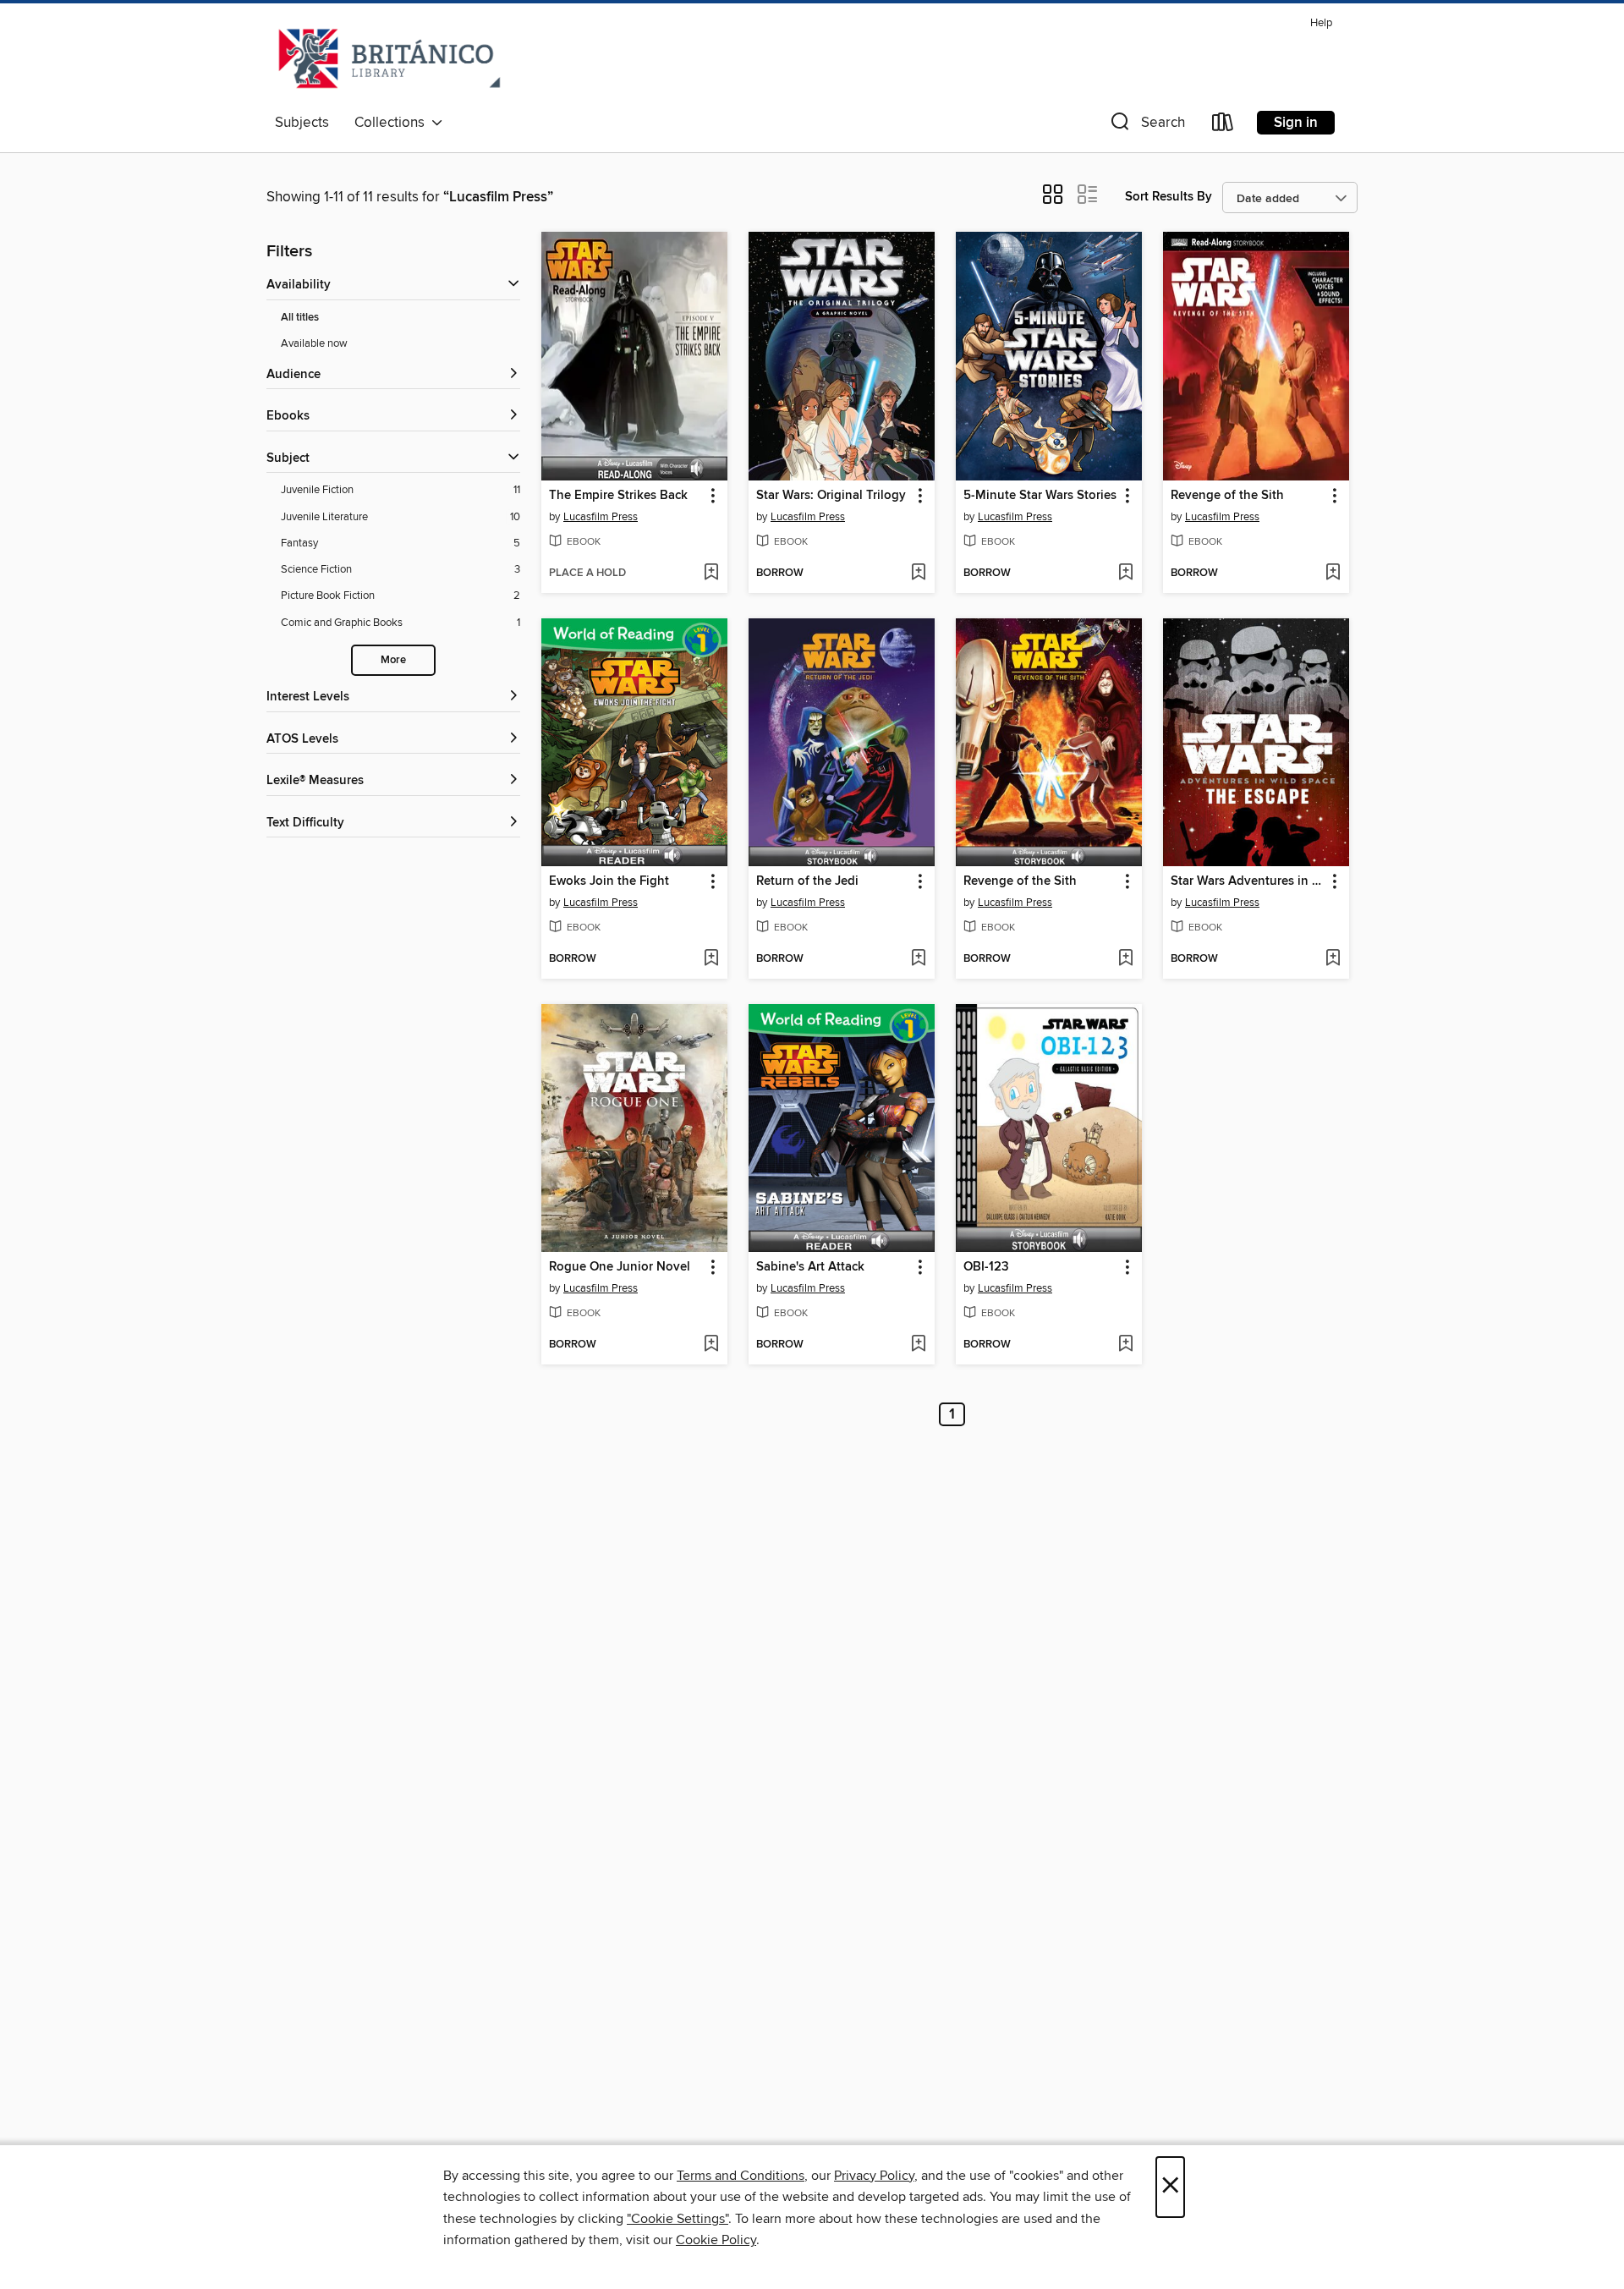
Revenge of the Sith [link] (1227, 496)
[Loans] (1223, 126)
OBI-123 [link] (986, 1267)
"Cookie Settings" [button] (678, 2219)
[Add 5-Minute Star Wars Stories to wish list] (1125, 574)
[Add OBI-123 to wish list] (1125, 1345)
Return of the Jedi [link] (807, 881)
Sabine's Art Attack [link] (810, 1267)
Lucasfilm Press (601, 517)
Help (1321, 23)
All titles (300, 318)
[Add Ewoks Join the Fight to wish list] (711, 959)
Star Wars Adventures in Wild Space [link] (1248, 881)
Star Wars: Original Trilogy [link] (831, 496)
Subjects (302, 123)
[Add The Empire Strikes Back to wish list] (711, 574)
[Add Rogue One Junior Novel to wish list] (711, 1345)
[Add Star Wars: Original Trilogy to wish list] (918, 574)
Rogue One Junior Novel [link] (620, 1267)
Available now (314, 343)
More (393, 660)
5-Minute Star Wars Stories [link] (1040, 496)
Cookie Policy (716, 2240)
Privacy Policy (874, 2176)
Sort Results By (1169, 197)
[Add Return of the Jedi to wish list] (918, 959)
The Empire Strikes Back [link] (618, 496)
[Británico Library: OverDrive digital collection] (390, 58)
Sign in (1296, 123)
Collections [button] (393, 123)
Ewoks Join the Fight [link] (609, 881)
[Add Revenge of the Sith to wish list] (1333, 574)
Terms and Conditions (741, 2176)
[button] (1146, 126)
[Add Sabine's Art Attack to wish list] (918, 1345)
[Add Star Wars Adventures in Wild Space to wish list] (1333, 959)
